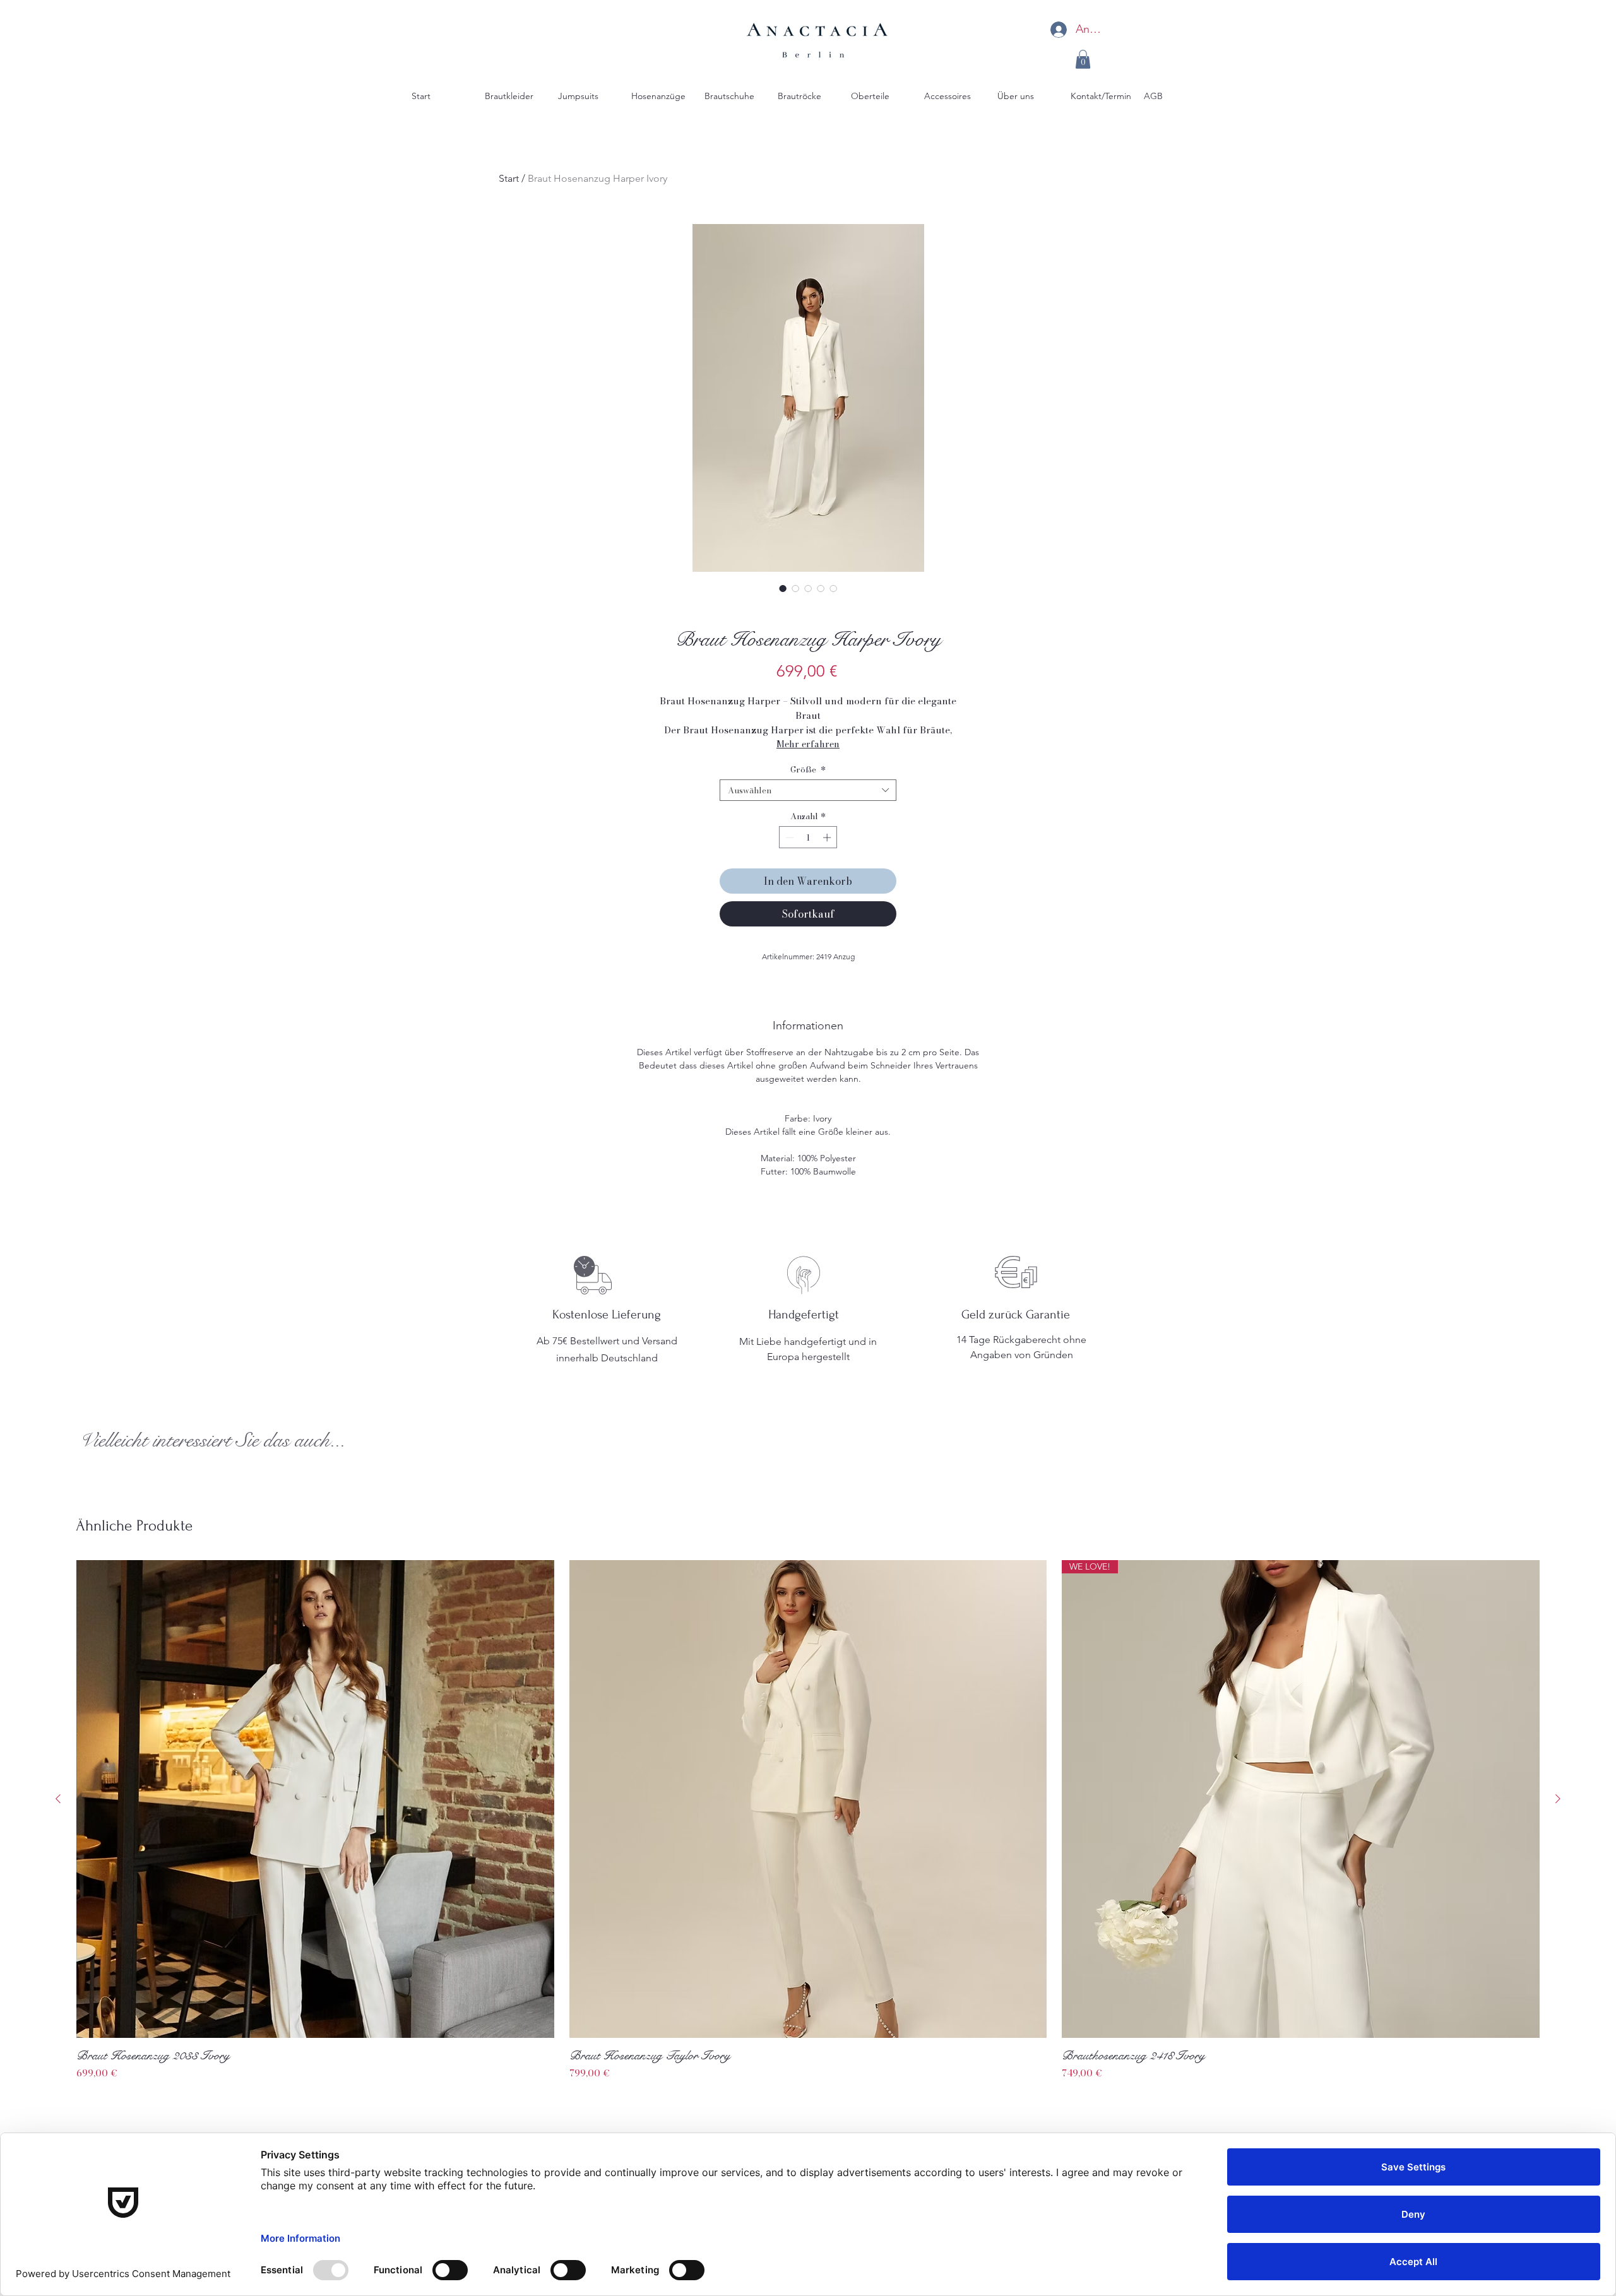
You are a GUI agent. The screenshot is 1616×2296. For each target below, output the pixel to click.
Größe (808, 769)
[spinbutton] (808, 837)
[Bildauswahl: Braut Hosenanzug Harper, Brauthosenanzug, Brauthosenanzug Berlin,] (821, 588)
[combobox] (808, 790)
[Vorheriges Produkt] (58, 1799)
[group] (808, 1820)
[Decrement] (788, 837)
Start (509, 178)
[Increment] (828, 837)
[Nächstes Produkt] (1558, 1799)
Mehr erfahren (808, 744)
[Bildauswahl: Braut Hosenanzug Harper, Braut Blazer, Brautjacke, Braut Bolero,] (795, 588)
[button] (1083, 59)
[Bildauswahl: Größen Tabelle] (833, 588)
